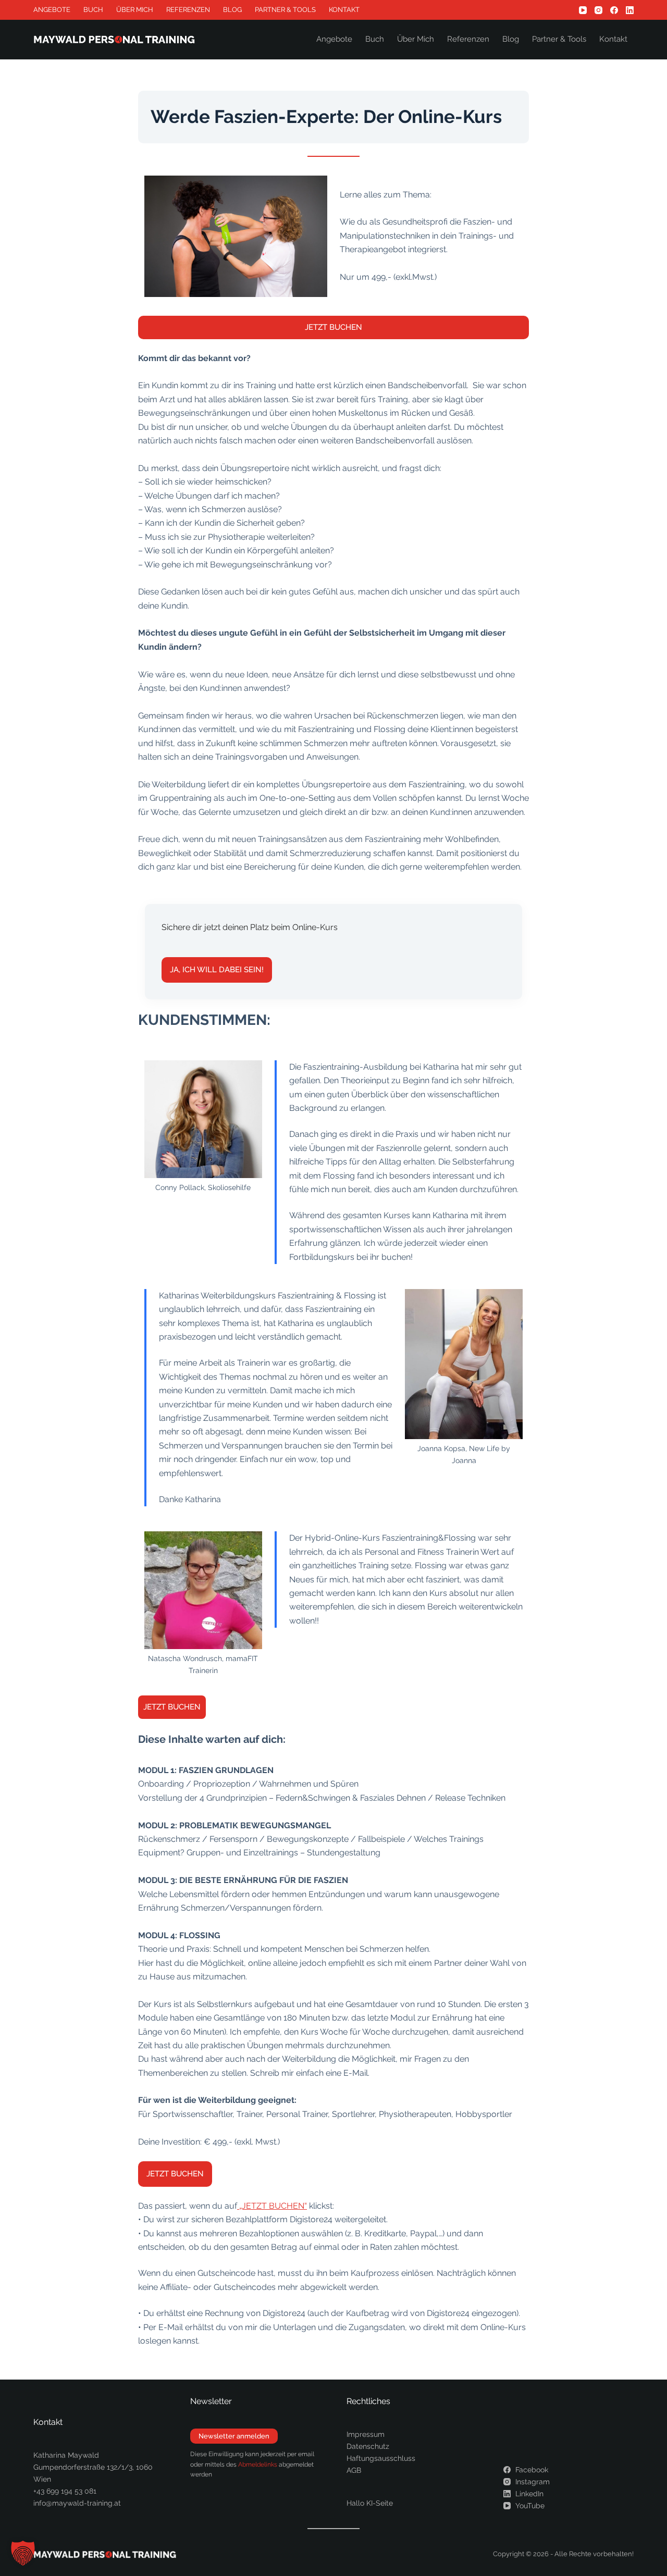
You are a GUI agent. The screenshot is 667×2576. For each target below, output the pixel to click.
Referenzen (188, 10)
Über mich (135, 10)
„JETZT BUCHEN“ (272, 2206)
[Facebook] (614, 10)
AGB (354, 2470)
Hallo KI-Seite (370, 2503)
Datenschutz (368, 2446)
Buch (93, 10)
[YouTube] (583, 10)
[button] (23, 2553)
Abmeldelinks (258, 2464)
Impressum (366, 2434)
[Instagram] (598, 10)
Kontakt (344, 10)
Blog (232, 10)
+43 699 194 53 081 (65, 2491)
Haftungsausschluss (381, 2458)
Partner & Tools (285, 10)
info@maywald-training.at (77, 2503)
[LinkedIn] (630, 10)
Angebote (52, 10)
